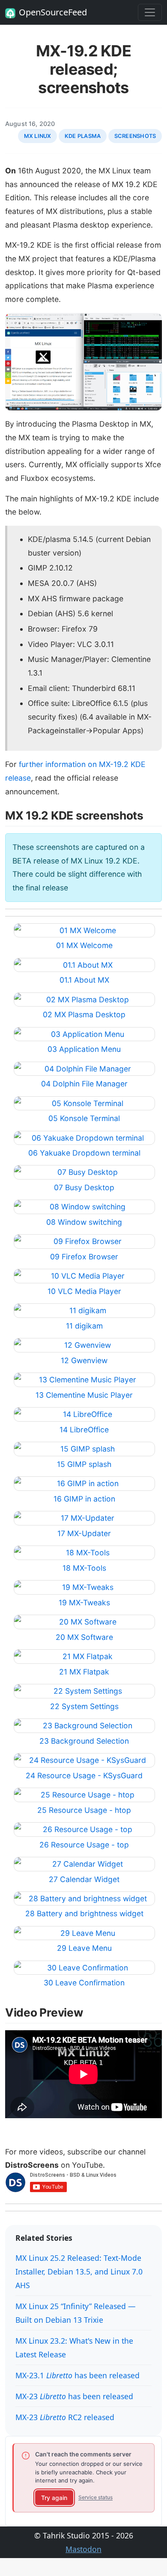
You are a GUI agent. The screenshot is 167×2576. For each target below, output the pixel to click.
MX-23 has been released (74, 2396)
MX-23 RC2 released (65, 2417)
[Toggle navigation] (150, 12)
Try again (54, 2498)
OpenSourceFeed (53, 12)
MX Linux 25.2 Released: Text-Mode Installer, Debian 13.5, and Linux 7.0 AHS (79, 2272)
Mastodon (83, 2549)
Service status (95, 2497)
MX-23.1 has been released (78, 2375)
